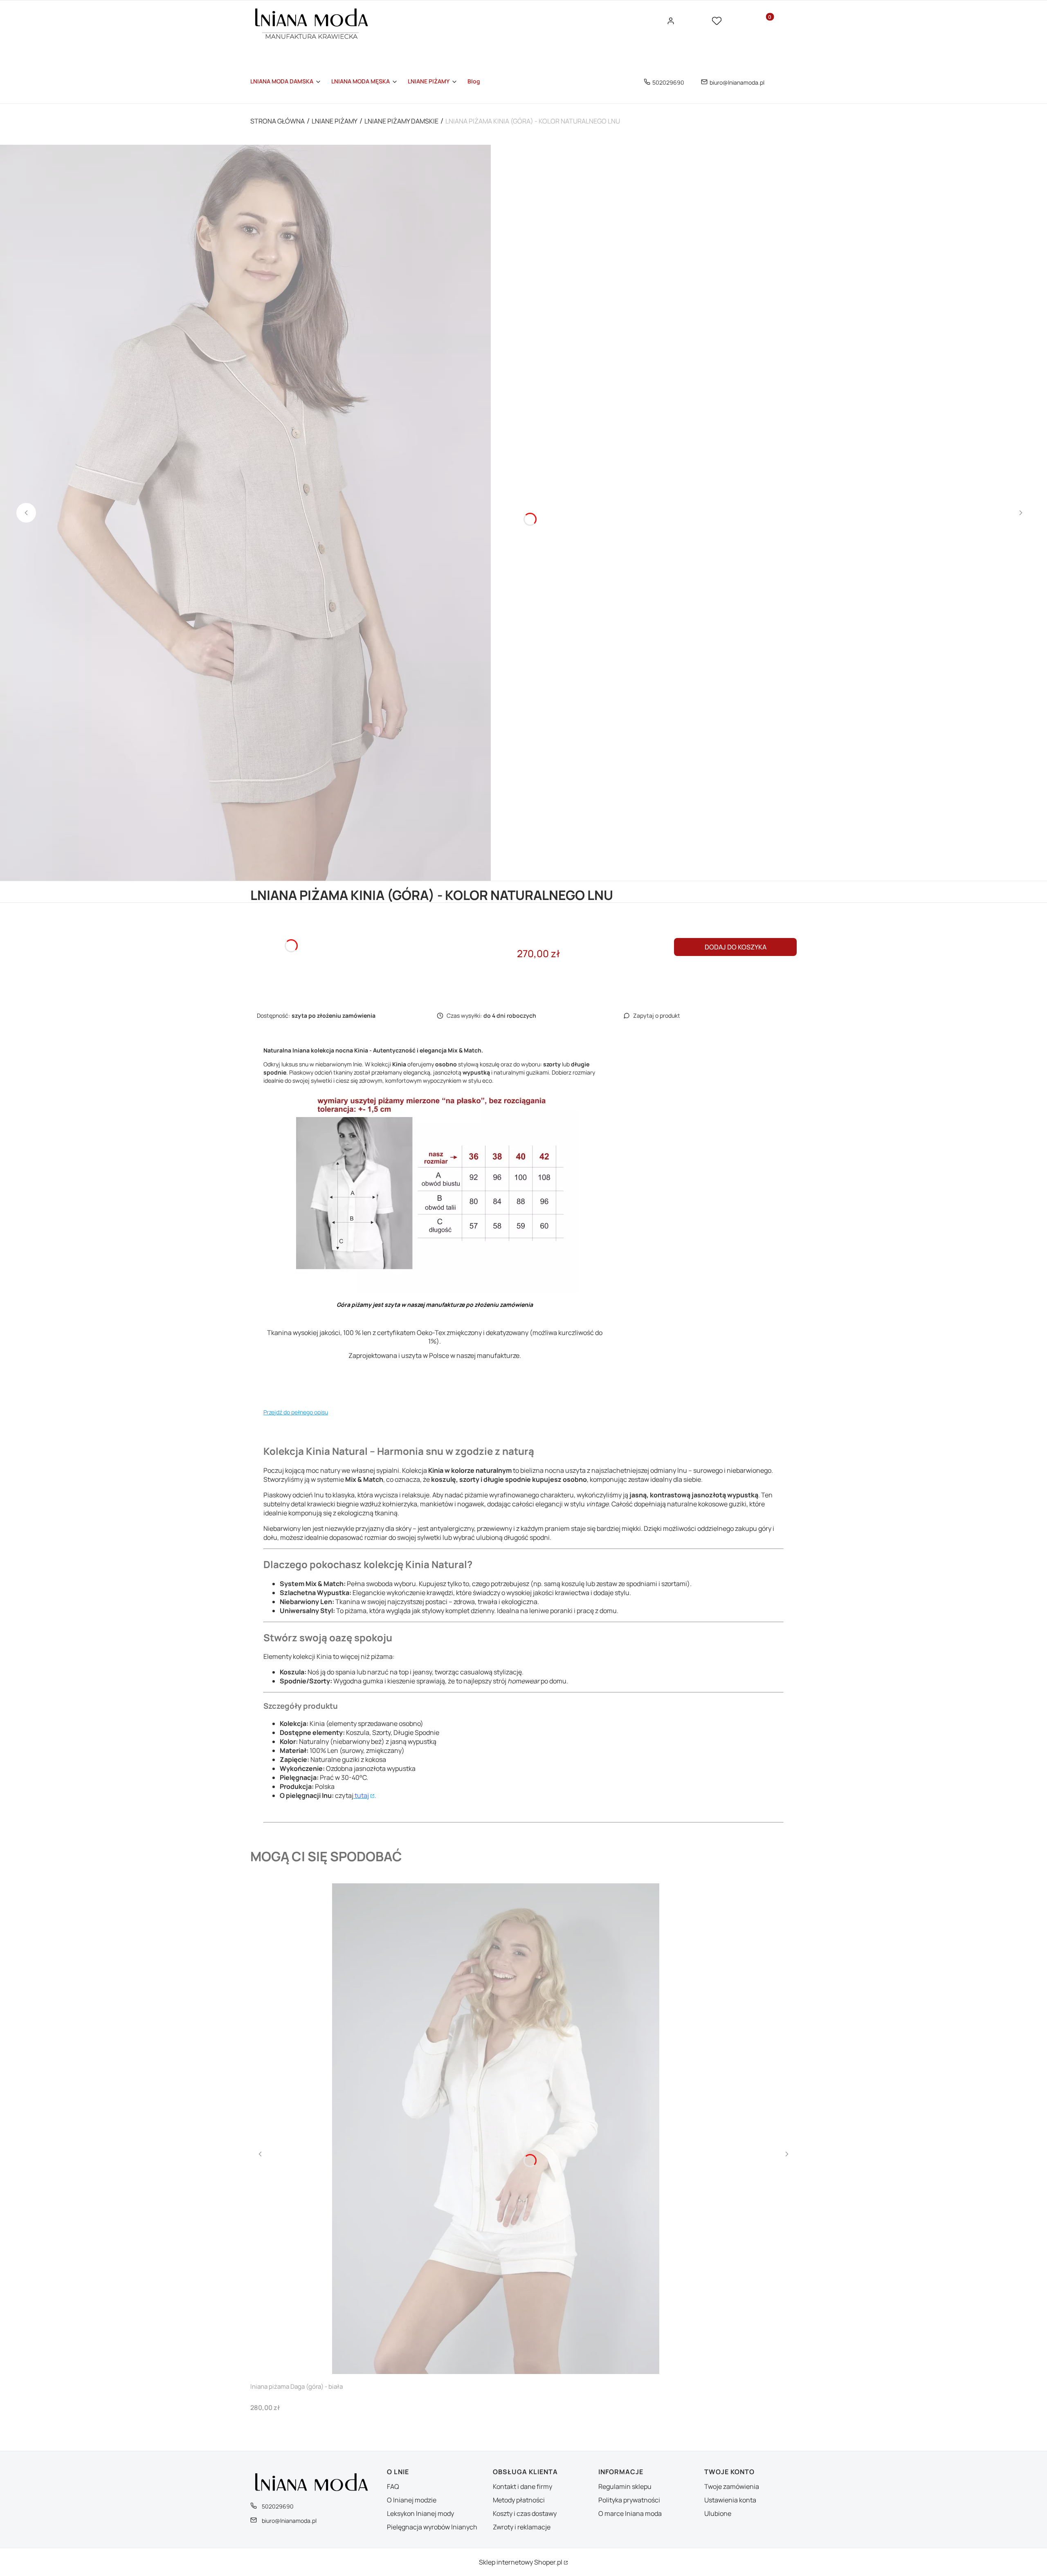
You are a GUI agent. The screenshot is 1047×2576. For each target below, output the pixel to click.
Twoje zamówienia (732, 2486)
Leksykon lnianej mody (420, 2513)
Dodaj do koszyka (736, 947)
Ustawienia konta (730, 2500)
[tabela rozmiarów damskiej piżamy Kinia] (435, 1291)
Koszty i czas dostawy (525, 2513)
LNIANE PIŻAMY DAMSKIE (401, 121)
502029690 (668, 82)
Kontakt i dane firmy (522, 2486)
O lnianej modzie (412, 2500)
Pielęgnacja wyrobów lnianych (432, 2527)
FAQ (393, 2486)
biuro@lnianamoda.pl (737, 82)
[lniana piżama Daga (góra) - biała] (496, 2129)
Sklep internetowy (521, 2562)
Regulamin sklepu (625, 2486)
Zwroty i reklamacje (522, 2527)
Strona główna (277, 121)
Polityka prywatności (629, 2500)
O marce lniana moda (630, 2513)
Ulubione (718, 2513)
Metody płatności (519, 2500)
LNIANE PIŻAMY (335, 121)
